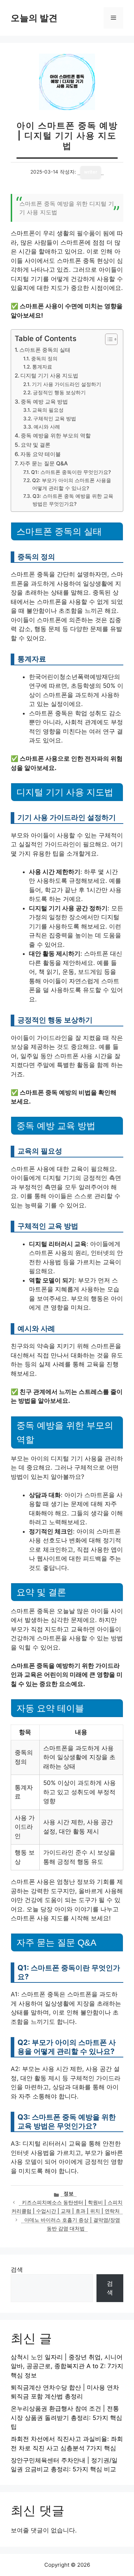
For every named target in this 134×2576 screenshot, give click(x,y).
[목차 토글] (108, 339)
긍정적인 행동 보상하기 (59, 392)
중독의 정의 (44, 359)
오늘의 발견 (34, 18)
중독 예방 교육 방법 (44, 402)
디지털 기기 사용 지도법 (49, 376)
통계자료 (42, 367)
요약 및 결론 (36, 445)
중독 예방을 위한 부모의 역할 (56, 436)
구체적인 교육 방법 (55, 419)
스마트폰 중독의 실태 (45, 350)
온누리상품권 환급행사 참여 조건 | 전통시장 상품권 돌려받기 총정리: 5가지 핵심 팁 (66, 2418)
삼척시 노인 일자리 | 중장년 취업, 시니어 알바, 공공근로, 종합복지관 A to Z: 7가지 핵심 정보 (67, 2366)
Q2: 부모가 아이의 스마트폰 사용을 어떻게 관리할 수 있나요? (72, 484)
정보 (69, 2194)
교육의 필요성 (48, 410)
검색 (17, 2270)
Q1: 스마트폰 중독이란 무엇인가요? (71, 472)
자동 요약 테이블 (41, 454)
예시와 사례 (47, 427)
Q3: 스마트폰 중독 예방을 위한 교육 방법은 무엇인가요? (73, 500)
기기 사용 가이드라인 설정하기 (66, 384)
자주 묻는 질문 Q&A (44, 463)
